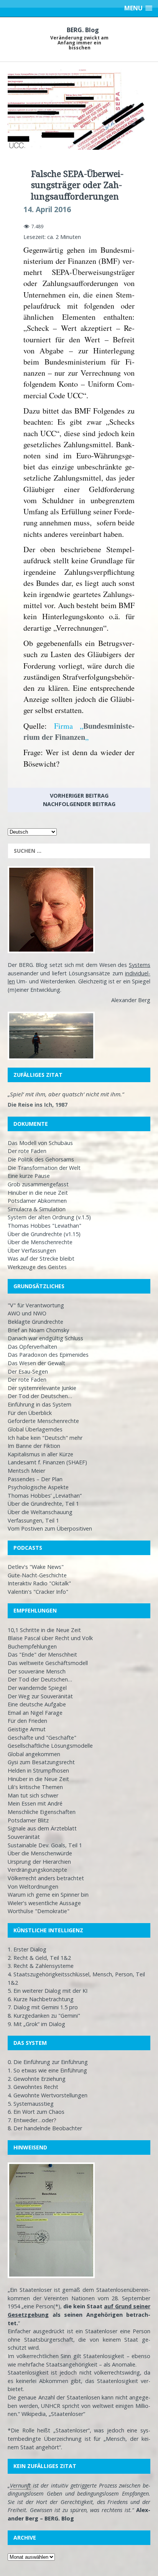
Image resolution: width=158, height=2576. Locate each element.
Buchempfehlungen (32, 1646)
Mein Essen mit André (35, 1803)
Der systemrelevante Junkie (42, 1388)
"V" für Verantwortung (36, 1305)
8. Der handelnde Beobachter (45, 2128)
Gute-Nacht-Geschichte (37, 1575)
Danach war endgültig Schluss (45, 1338)
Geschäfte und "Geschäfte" (42, 1738)
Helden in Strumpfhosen (38, 1770)
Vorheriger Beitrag (79, 796)
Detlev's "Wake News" (36, 1567)
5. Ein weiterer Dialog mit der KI (48, 1991)
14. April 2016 (47, 209)
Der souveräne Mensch (37, 1671)
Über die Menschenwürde (40, 1853)
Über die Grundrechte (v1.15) (44, 1234)
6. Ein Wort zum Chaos (36, 2112)
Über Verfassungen (32, 1250)
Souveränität (24, 1837)
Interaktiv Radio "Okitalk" (39, 1583)
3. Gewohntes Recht (33, 2087)
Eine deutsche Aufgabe (37, 1704)
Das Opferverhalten (32, 1347)
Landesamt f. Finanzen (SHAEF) (47, 1462)
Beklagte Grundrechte (35, 1322)
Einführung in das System (39, 1404)
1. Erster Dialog (27, 1949)
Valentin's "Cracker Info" (38, 1592)
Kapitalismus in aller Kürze (40, 1454)
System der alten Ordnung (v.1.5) (49, 1217)
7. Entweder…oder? (32, 2120)
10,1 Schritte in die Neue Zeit (44, 1630)
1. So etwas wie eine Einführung (47, 2070)
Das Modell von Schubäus (40, 1143)
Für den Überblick (30, 1413)
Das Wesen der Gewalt (36, 1363)
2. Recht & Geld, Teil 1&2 (39, 1958)
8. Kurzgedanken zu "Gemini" (44, 2016)
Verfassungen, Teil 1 (33, 1520)
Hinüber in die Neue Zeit (38, 1779)
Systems (140, 965)
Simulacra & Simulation (37, 1209)
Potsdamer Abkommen (37, 1201)
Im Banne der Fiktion (34, 1446)
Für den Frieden (27, 1721)
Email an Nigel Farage (35, 1713)
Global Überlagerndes (35, 1429)
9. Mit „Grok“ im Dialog (36, 2024)
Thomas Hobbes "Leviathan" (44, 1226)
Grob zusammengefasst (38, 1184)
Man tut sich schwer (33, 1795)
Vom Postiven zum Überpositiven (50, 1528)
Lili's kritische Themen (35, 1787)
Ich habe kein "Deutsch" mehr (45, 1438)
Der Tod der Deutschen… (40, 1396)
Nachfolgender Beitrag (79, 804)
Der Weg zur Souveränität (40, 1696)
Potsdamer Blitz (28, 1820)
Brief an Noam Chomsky (38, 1330)
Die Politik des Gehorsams (41, 1159)
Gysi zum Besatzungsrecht (41, 1762)
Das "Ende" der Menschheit (42, 1654)
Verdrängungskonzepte (37, 1870)
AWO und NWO (27, 1313)
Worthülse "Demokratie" (39, 1911)
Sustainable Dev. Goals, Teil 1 (45, 1845)
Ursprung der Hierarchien (39, 1862)
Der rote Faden (27, 1151)
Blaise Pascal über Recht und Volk (50, 1638)
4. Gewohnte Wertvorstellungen (48, 2095)
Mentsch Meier (26, 1471)
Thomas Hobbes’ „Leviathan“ (45, 1496)
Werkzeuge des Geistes (37, 1267)
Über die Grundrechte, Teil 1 (43, 1504)
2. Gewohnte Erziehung (37, 2079)
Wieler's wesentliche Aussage (44, 1903)
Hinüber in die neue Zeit (38, 1193)
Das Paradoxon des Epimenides (48, 1355)
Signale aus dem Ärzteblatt (42, 1828)
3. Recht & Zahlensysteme (41, 1966)
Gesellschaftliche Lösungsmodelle (50, 1746)
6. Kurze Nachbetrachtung (41, 1999)
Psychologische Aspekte (38, 1487)
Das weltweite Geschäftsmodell (48, 1663)
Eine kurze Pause (29, 1176)
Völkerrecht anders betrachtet (46, 1878)
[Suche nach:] (79, 851)
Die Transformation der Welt (44, 1168)
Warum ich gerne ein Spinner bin (48, 1895)
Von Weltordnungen (33, 1887)
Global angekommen (34, 1754)
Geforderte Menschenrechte (43, 1421)
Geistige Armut (27, 1729)
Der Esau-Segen (28, 1371)
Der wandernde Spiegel (37, 1688)
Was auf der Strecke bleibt (41, 1259)
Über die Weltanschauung (40, 1512)
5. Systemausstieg (31, 2104)
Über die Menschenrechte (40, 1242)
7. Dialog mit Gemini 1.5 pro (43, 2007)
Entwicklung (45, 990)
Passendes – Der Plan (35, 1479)
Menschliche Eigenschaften (42, 1812)
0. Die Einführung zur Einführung (48, 2062)
